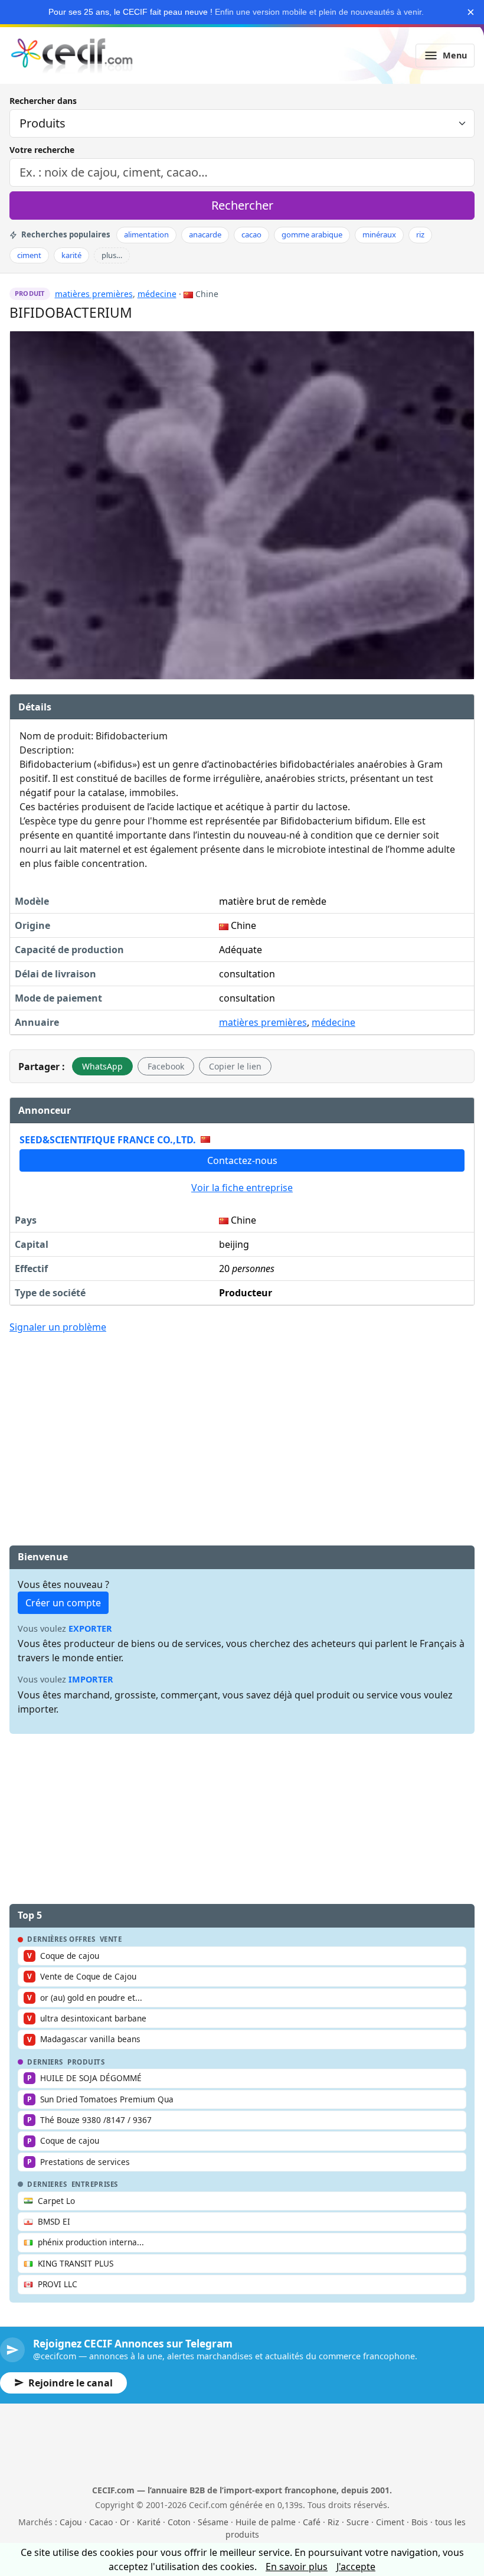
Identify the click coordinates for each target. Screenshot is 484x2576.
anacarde (205, 234)
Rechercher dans (43, 101)
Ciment (390, 2522)
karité (71, 255)
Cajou (71, 2522)
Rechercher (242, 205)
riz (420, 234)
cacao (251, 234)
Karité (149, 2522)
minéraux (379, 234)
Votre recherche (42, 150)
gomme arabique (312, 234)
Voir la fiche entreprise (242, 1188)
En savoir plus (297, 2567)
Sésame (213, 2522)
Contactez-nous (242, 1160)
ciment (29, 255)
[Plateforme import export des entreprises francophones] (72, 56)
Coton (179, 2522)
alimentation (146, 234)
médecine (157, 294)
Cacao (101, 2522)
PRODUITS (86, 2062)
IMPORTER (91, 1679)
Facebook (166, 1066)
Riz (333, 2522)
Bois (420, 2522)
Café (312, 2522)
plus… (112, 255)
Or (125, 2522)
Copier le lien (235, 1066)
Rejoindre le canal (71, 2383)
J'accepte (356, 2567)
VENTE (111, 1939)
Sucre (358, 2522)
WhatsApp (102, 1066)
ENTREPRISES (95, 2184)
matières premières (94, 294)
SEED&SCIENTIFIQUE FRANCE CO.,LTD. (108, 1140)
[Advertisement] (242, 1431)
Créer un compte (63, 1603)
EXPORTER (90, 1628)
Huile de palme (266, 2522)
